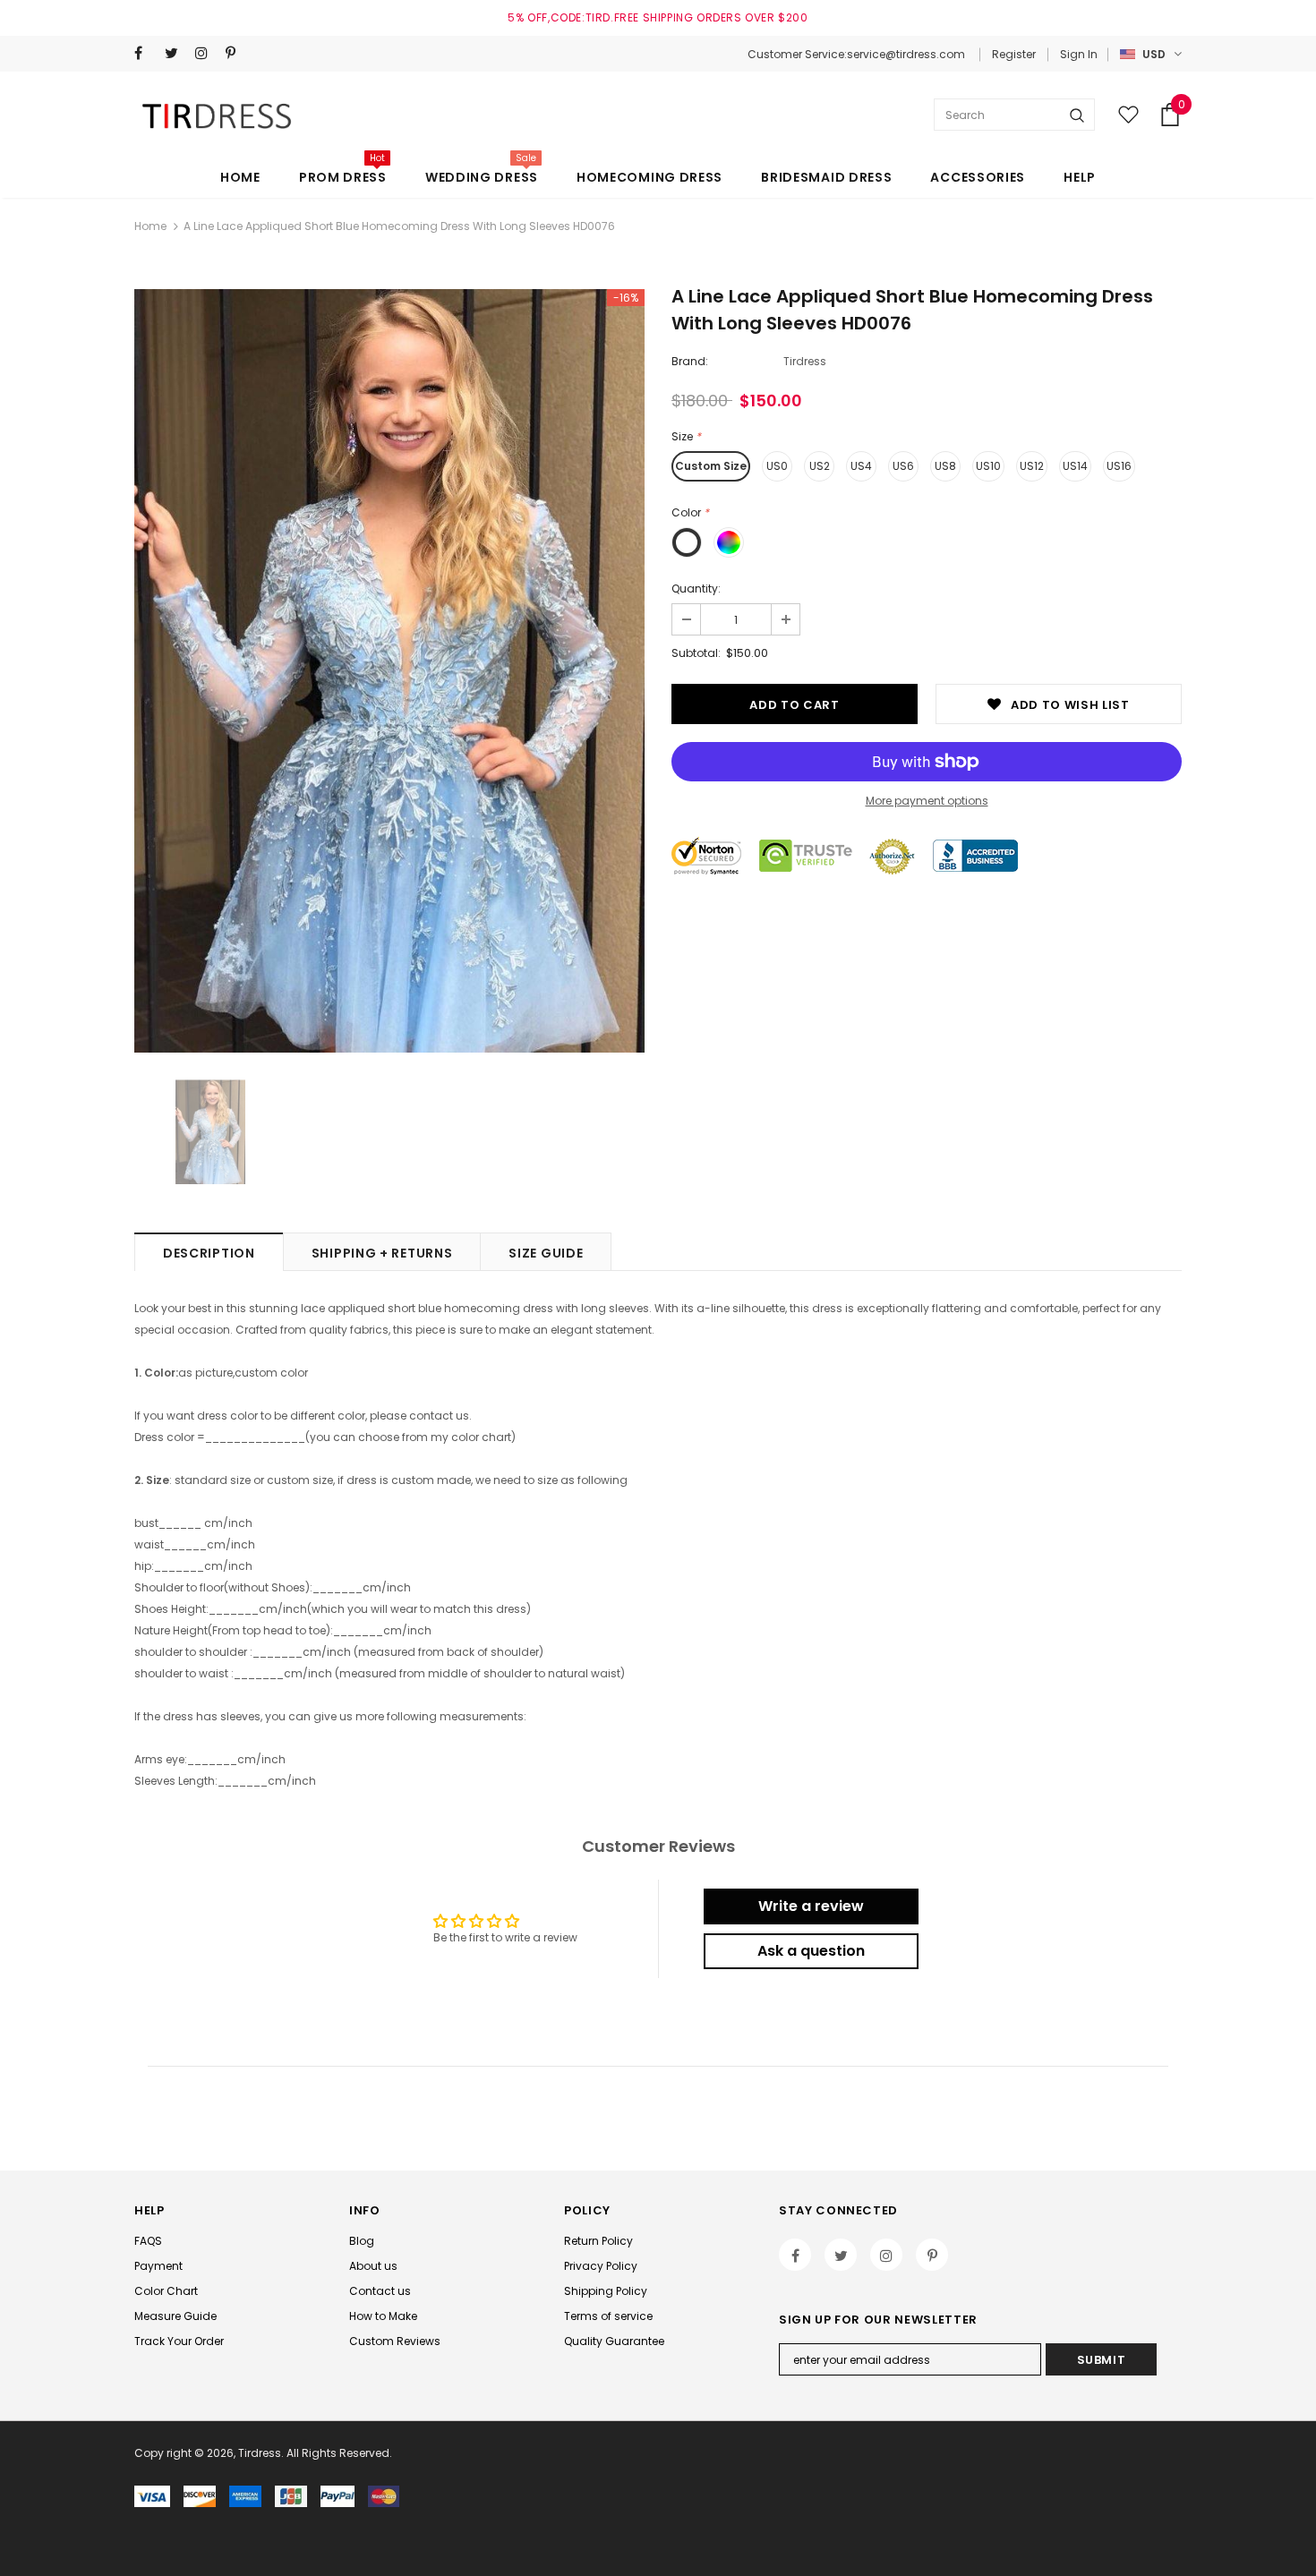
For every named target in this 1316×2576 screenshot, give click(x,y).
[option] (389, 671)
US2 (820, 466)
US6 (903, 466)
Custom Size (711, 466)
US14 (1075, 466)
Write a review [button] (811, 1906)
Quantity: (696, 589)
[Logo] (220, 115)
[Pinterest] (237, 53)
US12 (1032, 466)
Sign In (1079, 54)
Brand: (690, 361)
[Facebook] (145, 53)
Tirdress (805, 361)
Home (150, 226)
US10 (988, 466)
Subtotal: (696, 653)
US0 (777, 466)
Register (1014, 54)
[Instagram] (206, 53)
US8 (945, 466)
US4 (861, 466)
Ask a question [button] (811, 1951)
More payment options (927, 801)
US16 (1119, 466)
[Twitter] (176, 53)
